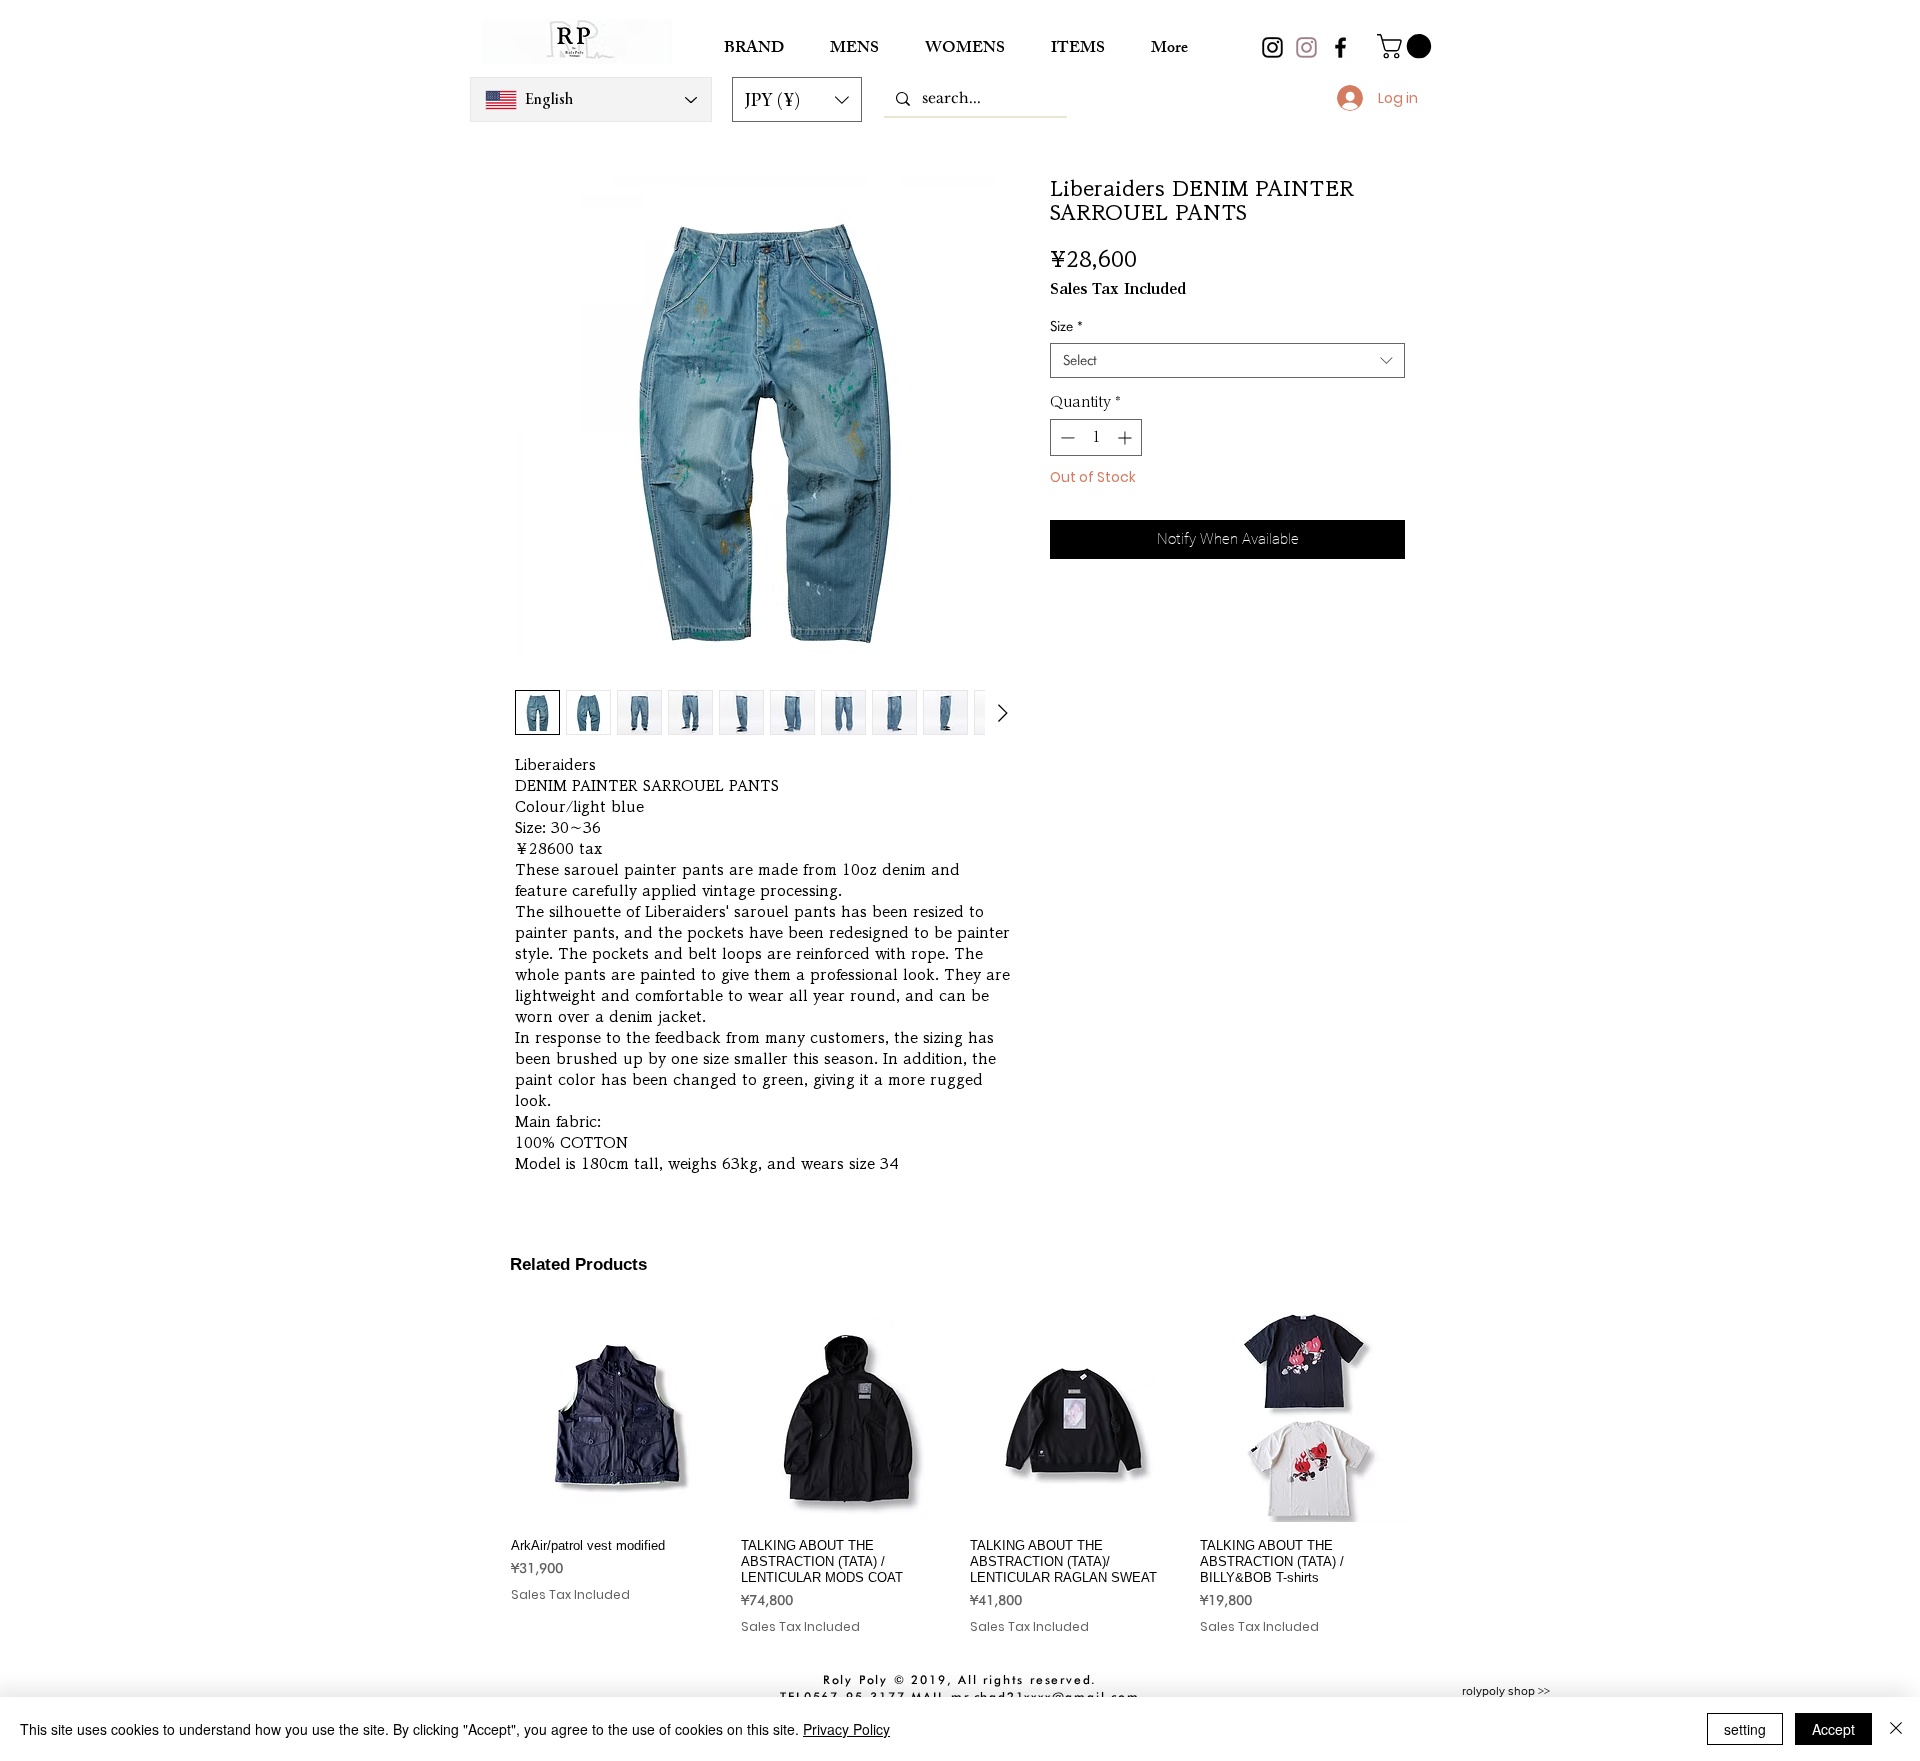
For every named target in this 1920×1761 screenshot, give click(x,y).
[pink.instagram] (1306, 47)
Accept (1833, 1729)
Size (1066, 326)
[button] (797, 99)
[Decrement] (1065, 437)
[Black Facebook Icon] (1340, 47)
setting (1745, 1729)
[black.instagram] (1272, 47)
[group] (960, 1473)
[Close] (1896, 1729)
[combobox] (1227, 360)
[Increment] (1126, 437)
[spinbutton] (1096, 437)
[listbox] (797, 99)
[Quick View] (616, 1417)
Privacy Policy (846, 1729)
